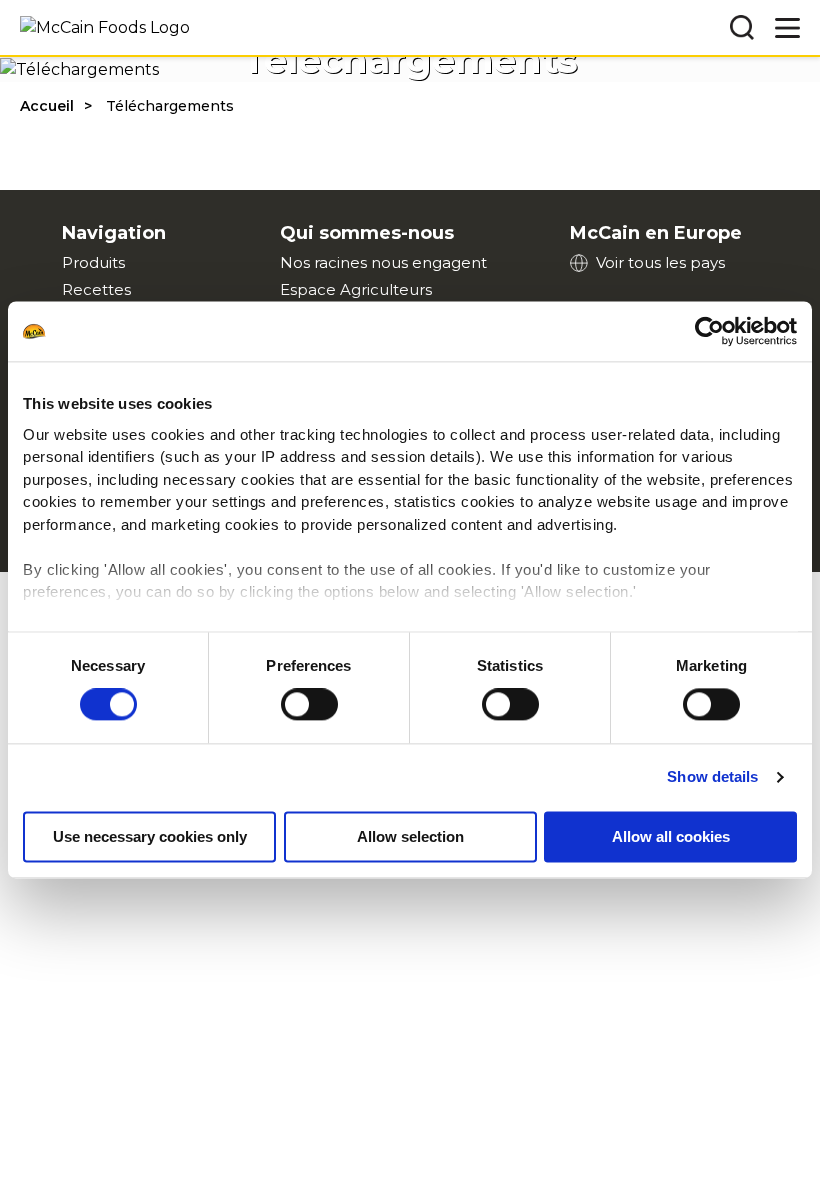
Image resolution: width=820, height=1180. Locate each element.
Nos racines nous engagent (383, 262)
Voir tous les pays (660, 262)
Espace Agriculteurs (356, 289)
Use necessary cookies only (150, 837)
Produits (93, 262)
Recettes (96, 289)
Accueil (47, 106)
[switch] (309, 705)
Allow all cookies (671, 837)
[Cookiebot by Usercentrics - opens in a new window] (709, 331)
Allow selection (410, 837)
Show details (712, 777)
